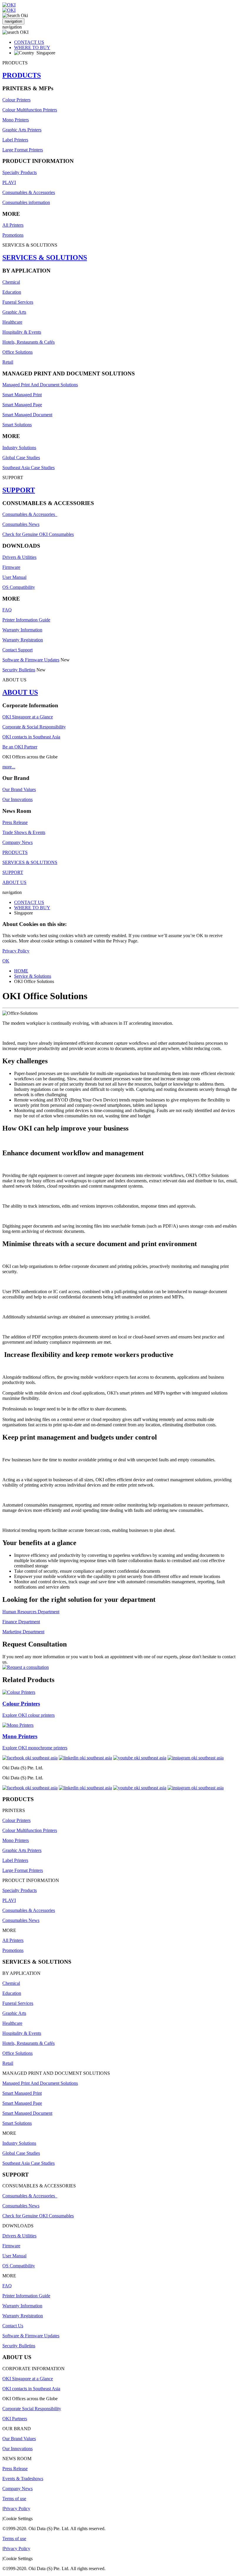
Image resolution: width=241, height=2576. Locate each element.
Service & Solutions (33, 976)
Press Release (15, 822)
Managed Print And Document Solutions (40, 385)
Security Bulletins (19, 670)
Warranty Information (22, 630)
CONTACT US (29, 42)
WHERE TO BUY (32, 47)
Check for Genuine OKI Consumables (38, 534)
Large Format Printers (23, 150)
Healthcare (12, 322)
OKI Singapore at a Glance (28, 717)
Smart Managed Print (22, 395)
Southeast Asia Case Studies (29, 468)
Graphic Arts (14, 312)
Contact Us (13, 2326)
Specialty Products (20, 172)
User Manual (14, 577)
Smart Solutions (17, 425)
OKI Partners (15, 2419)
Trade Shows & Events (24, 832)
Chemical (11, 282)
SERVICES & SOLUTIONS (45, 258)
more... (9, 767)
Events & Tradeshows (23, 2479)
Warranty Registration (23, 640)
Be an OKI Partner (20, 747)
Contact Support (17, 650)
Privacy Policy (16, 951)
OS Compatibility (19, 587)
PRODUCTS (22, 75)
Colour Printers (16, 100)
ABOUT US (20, 692)
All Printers (13, 225)
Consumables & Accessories (29, 192)
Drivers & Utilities (19, 557)
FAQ (7, 610)
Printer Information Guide (26, 620)
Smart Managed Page (22, 405)
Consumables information (26, 202)
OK (6, 961)
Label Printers (15, 140)
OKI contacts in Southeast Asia (31, 737)
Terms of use (14, 2499)
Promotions (13, 235)
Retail (8, 362)
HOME (21, 971)
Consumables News (21, 524)
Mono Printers (16, 120)
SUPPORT (19, 490)
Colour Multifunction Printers (30, 110)
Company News (17, 842)
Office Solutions (17, 352)
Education (12, 292)
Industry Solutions (19, 448)
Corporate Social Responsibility (32, 2409)
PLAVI (9, 182)
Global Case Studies (21, 458)
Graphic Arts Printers (22, 130)
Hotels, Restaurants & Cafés (29, 342)
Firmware (11, 567)
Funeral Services (18, 302)
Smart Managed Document (27, 415)
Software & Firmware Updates (31, 660)
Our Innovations (17, 799)
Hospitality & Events (22, 332)
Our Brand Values (19, 789)
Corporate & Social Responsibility (34, 727)
